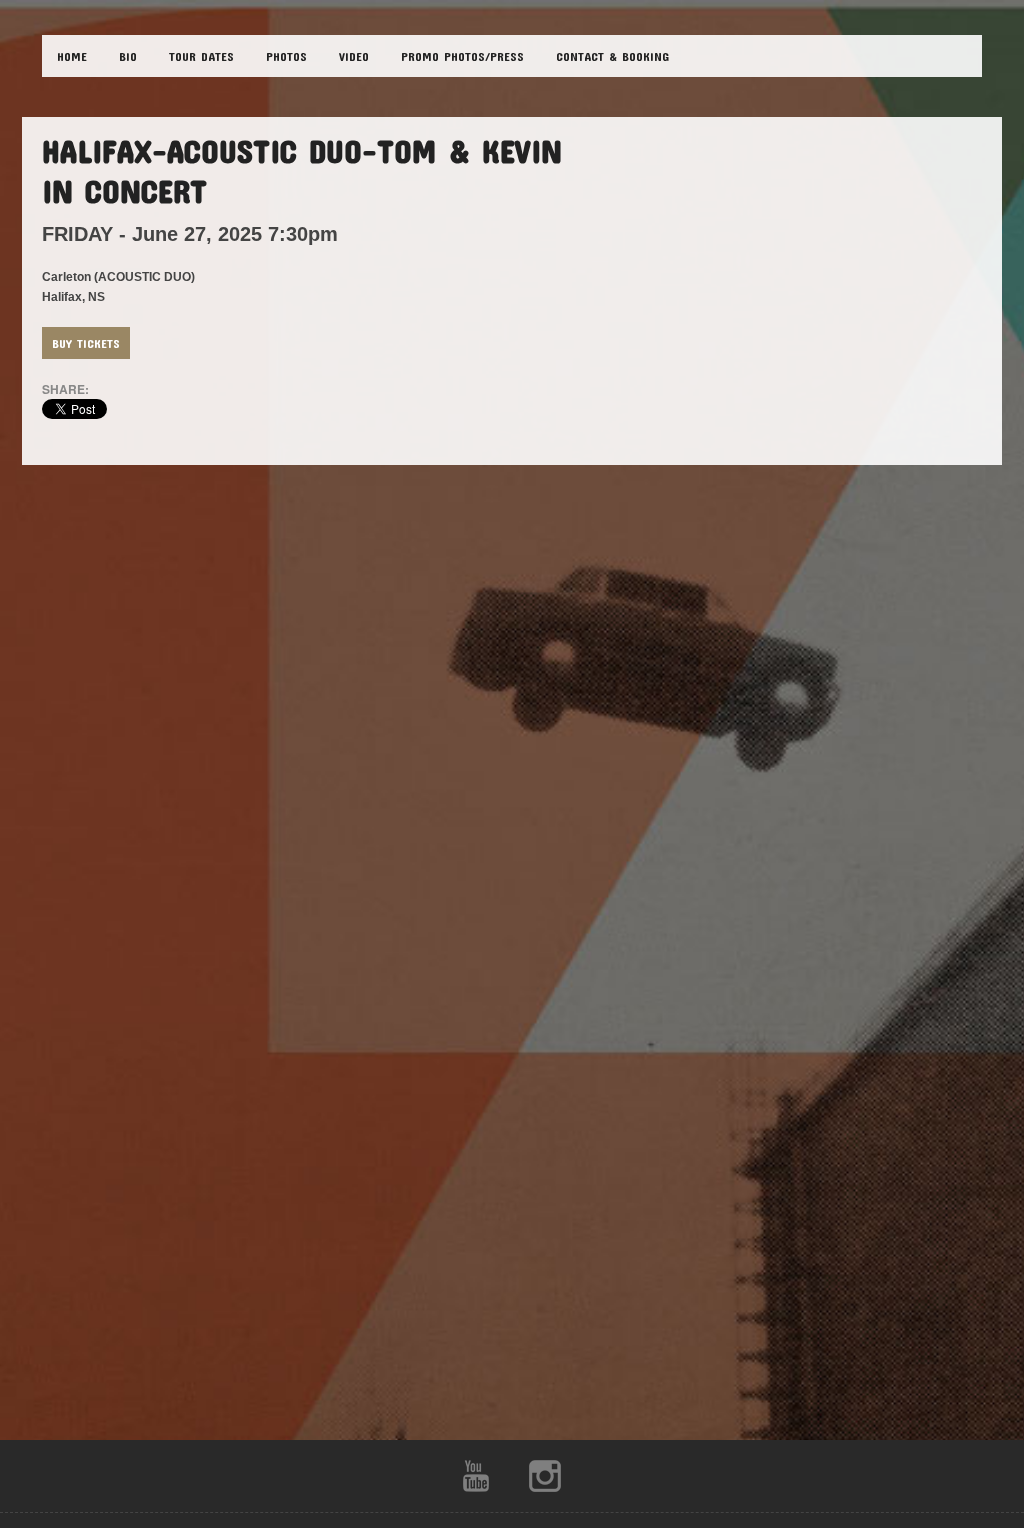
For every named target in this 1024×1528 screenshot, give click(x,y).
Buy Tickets (86, 343)
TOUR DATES (201, 56)
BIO (128, 56)
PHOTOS (286, 56)
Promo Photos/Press (462, 56)
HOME (72, 56)
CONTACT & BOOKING (612, 56)
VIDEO (354, 56)
